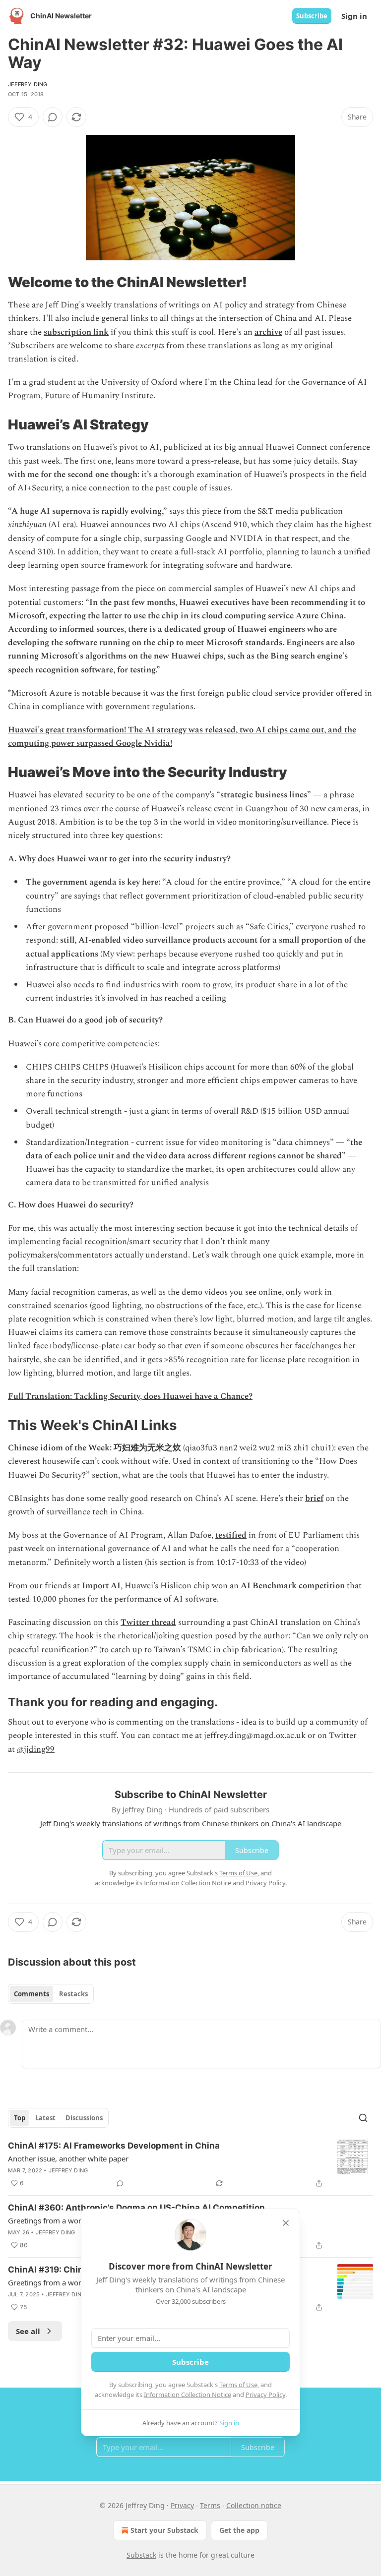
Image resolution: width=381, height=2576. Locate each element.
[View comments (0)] (53, 117)
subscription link (76, 332)
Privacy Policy (265, 2395)
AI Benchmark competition (293, 1586)
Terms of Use (238, 2385)
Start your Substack (164, 2530)
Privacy (182, 2505)
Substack (141, 2555)
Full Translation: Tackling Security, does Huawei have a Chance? (130, 1396)
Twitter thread (148, 1622)
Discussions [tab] (84, 2118)
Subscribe (312, 16)
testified (231, 1535)
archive (268, 332)
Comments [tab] (32, 1994)
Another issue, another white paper (68, 2158)
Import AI (101, 1586)
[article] (190, 2164)
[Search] (363, 2118)
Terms (210, 2505)
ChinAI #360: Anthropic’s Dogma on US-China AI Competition (136, 2208)
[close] (286, 2223)
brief (314, 1498)
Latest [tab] (45, 2118)
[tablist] (51, 1994)
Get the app (239, 2530)
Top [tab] (20, 2118)
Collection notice (254, 2505)
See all (28, 2331)
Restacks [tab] (73, 1994)
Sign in (354, 16)
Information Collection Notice (188, 2395)
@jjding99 (36, 1749)
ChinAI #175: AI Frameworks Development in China (114, 2146)
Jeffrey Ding (28, 84)
